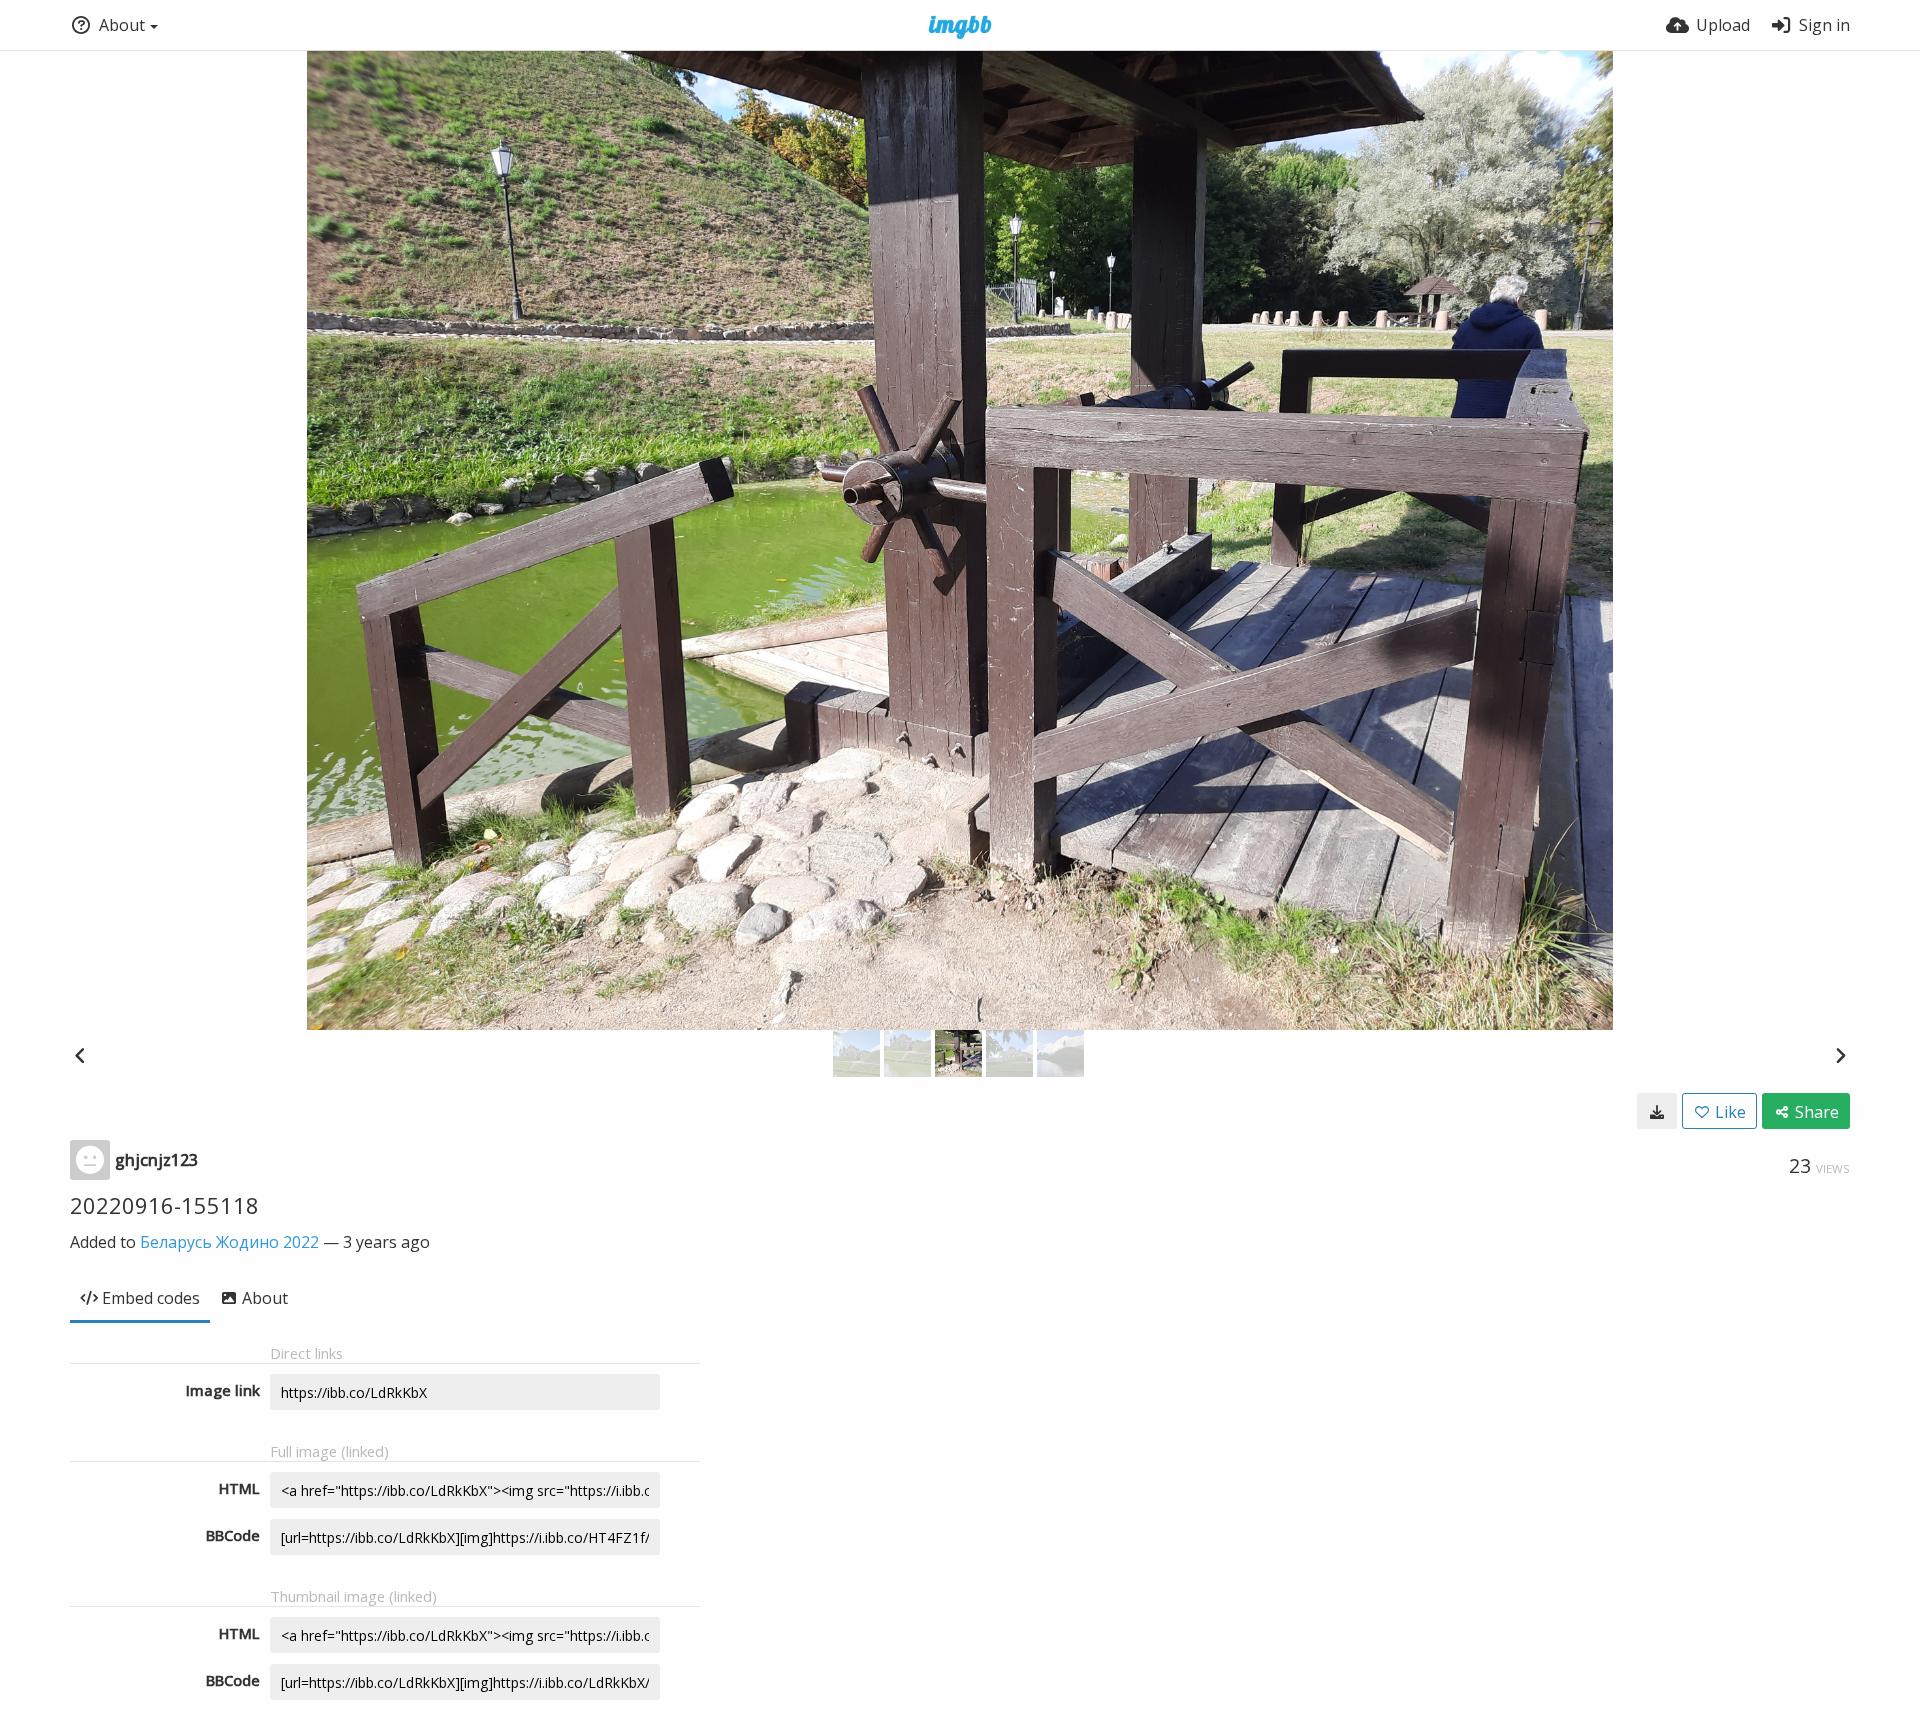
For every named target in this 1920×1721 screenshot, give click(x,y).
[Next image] (1840, 1055)
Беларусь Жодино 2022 (229, 1242)
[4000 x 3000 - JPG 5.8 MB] (1657, 1111)
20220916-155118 (164, 1205)
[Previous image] (80, 1055)
